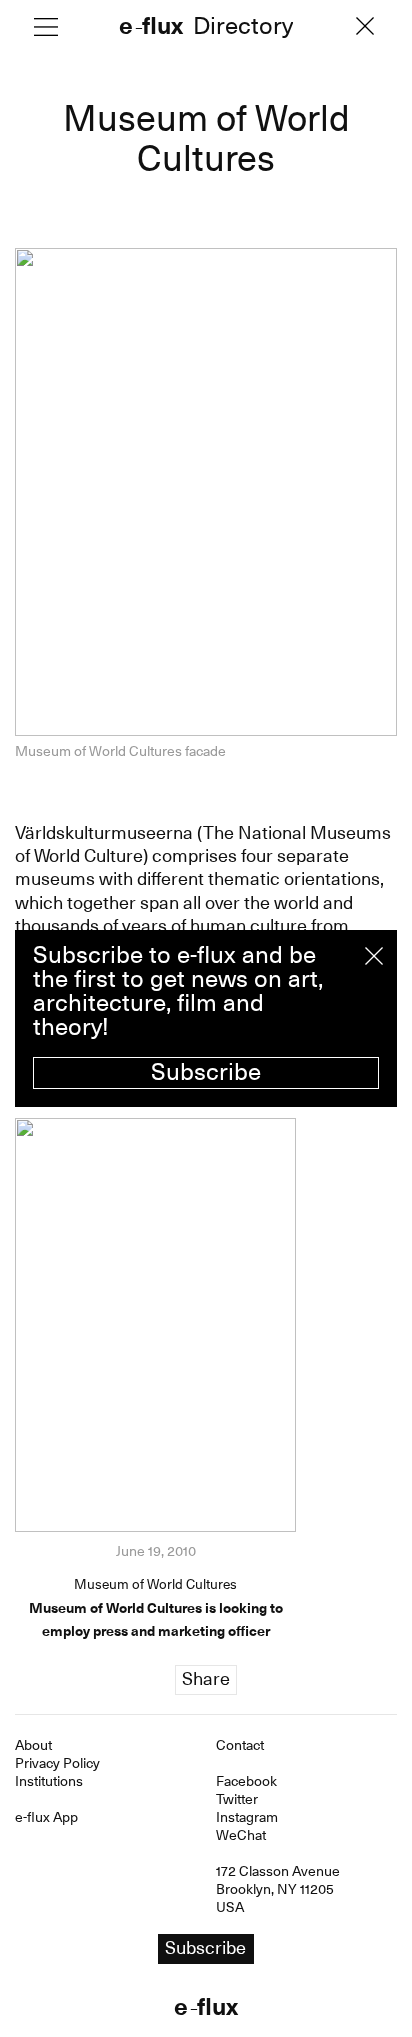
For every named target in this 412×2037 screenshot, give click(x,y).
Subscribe (206, 1072)
